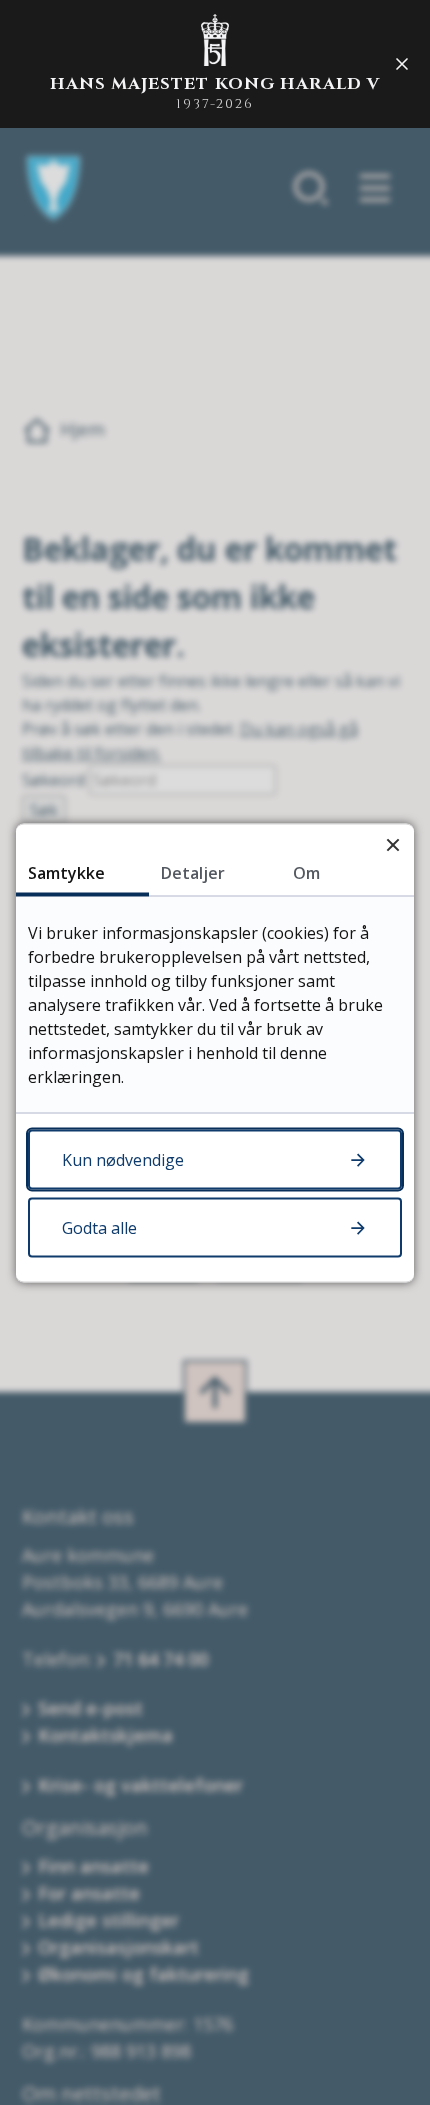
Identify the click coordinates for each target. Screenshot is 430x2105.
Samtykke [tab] (66, 872)
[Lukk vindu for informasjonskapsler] (392, 844)
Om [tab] (306, 872)
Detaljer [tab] (193, 872)
